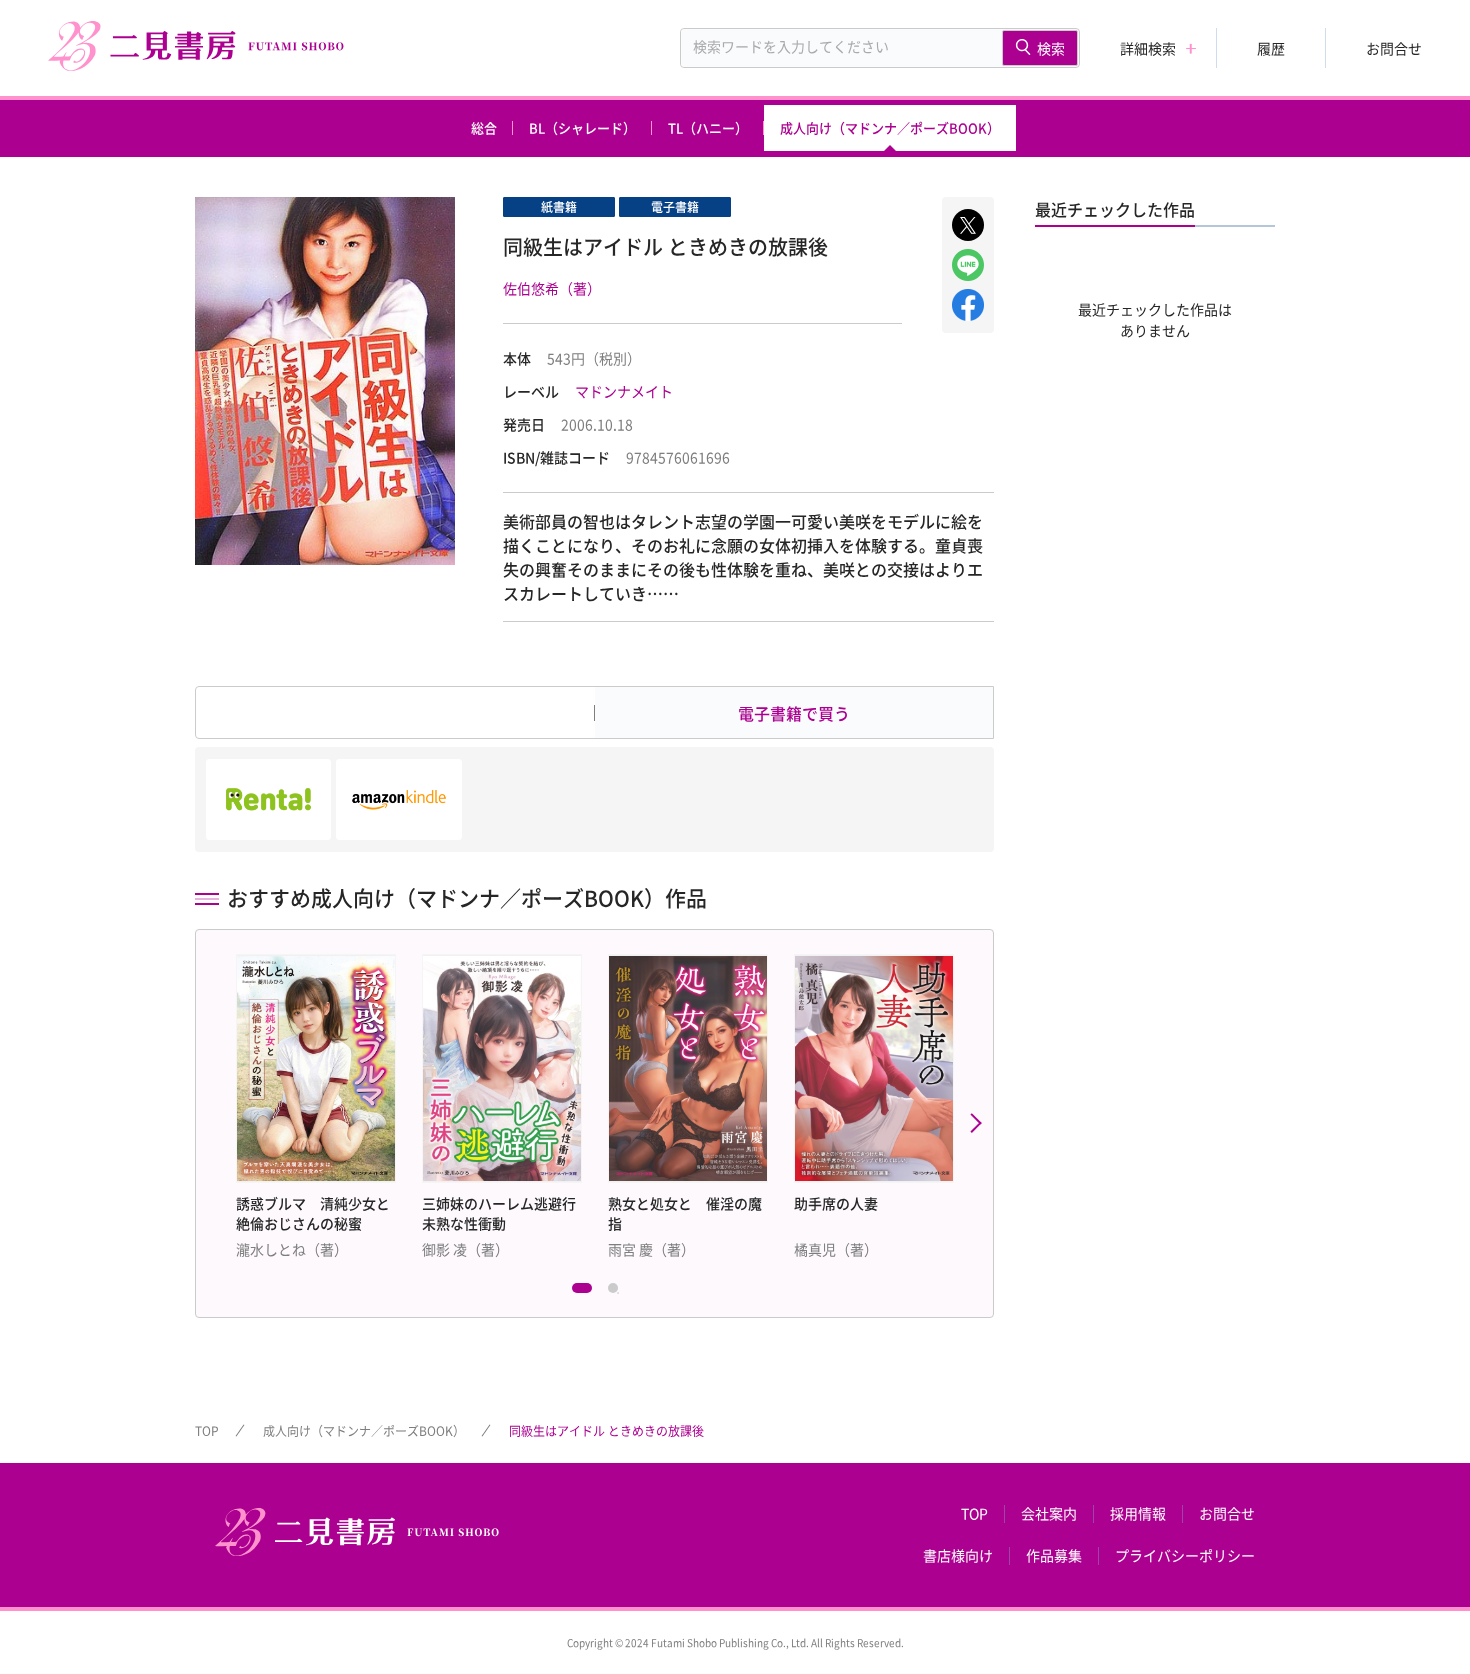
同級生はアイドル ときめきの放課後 (606, 1431)
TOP (207, 1431)
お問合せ (1394, 48)
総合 (484, 127)
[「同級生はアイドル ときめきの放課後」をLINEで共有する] (968, 265)
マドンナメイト (624, 391)
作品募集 (1054, 1556)
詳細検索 (1148, 48)
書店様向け (958, 1556)
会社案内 (1049, 1514)
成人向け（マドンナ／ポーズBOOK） (890, 127)
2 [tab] (618, 1293)
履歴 (1271, 48)
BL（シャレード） (582, 127)
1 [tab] (582, 1293)
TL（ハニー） (708, 127)
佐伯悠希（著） (552, 288)
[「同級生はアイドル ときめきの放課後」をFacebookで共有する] (968, 305)
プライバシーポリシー (1185, 1556)
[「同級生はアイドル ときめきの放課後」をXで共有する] (968, 225)
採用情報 (1138, 1514)
